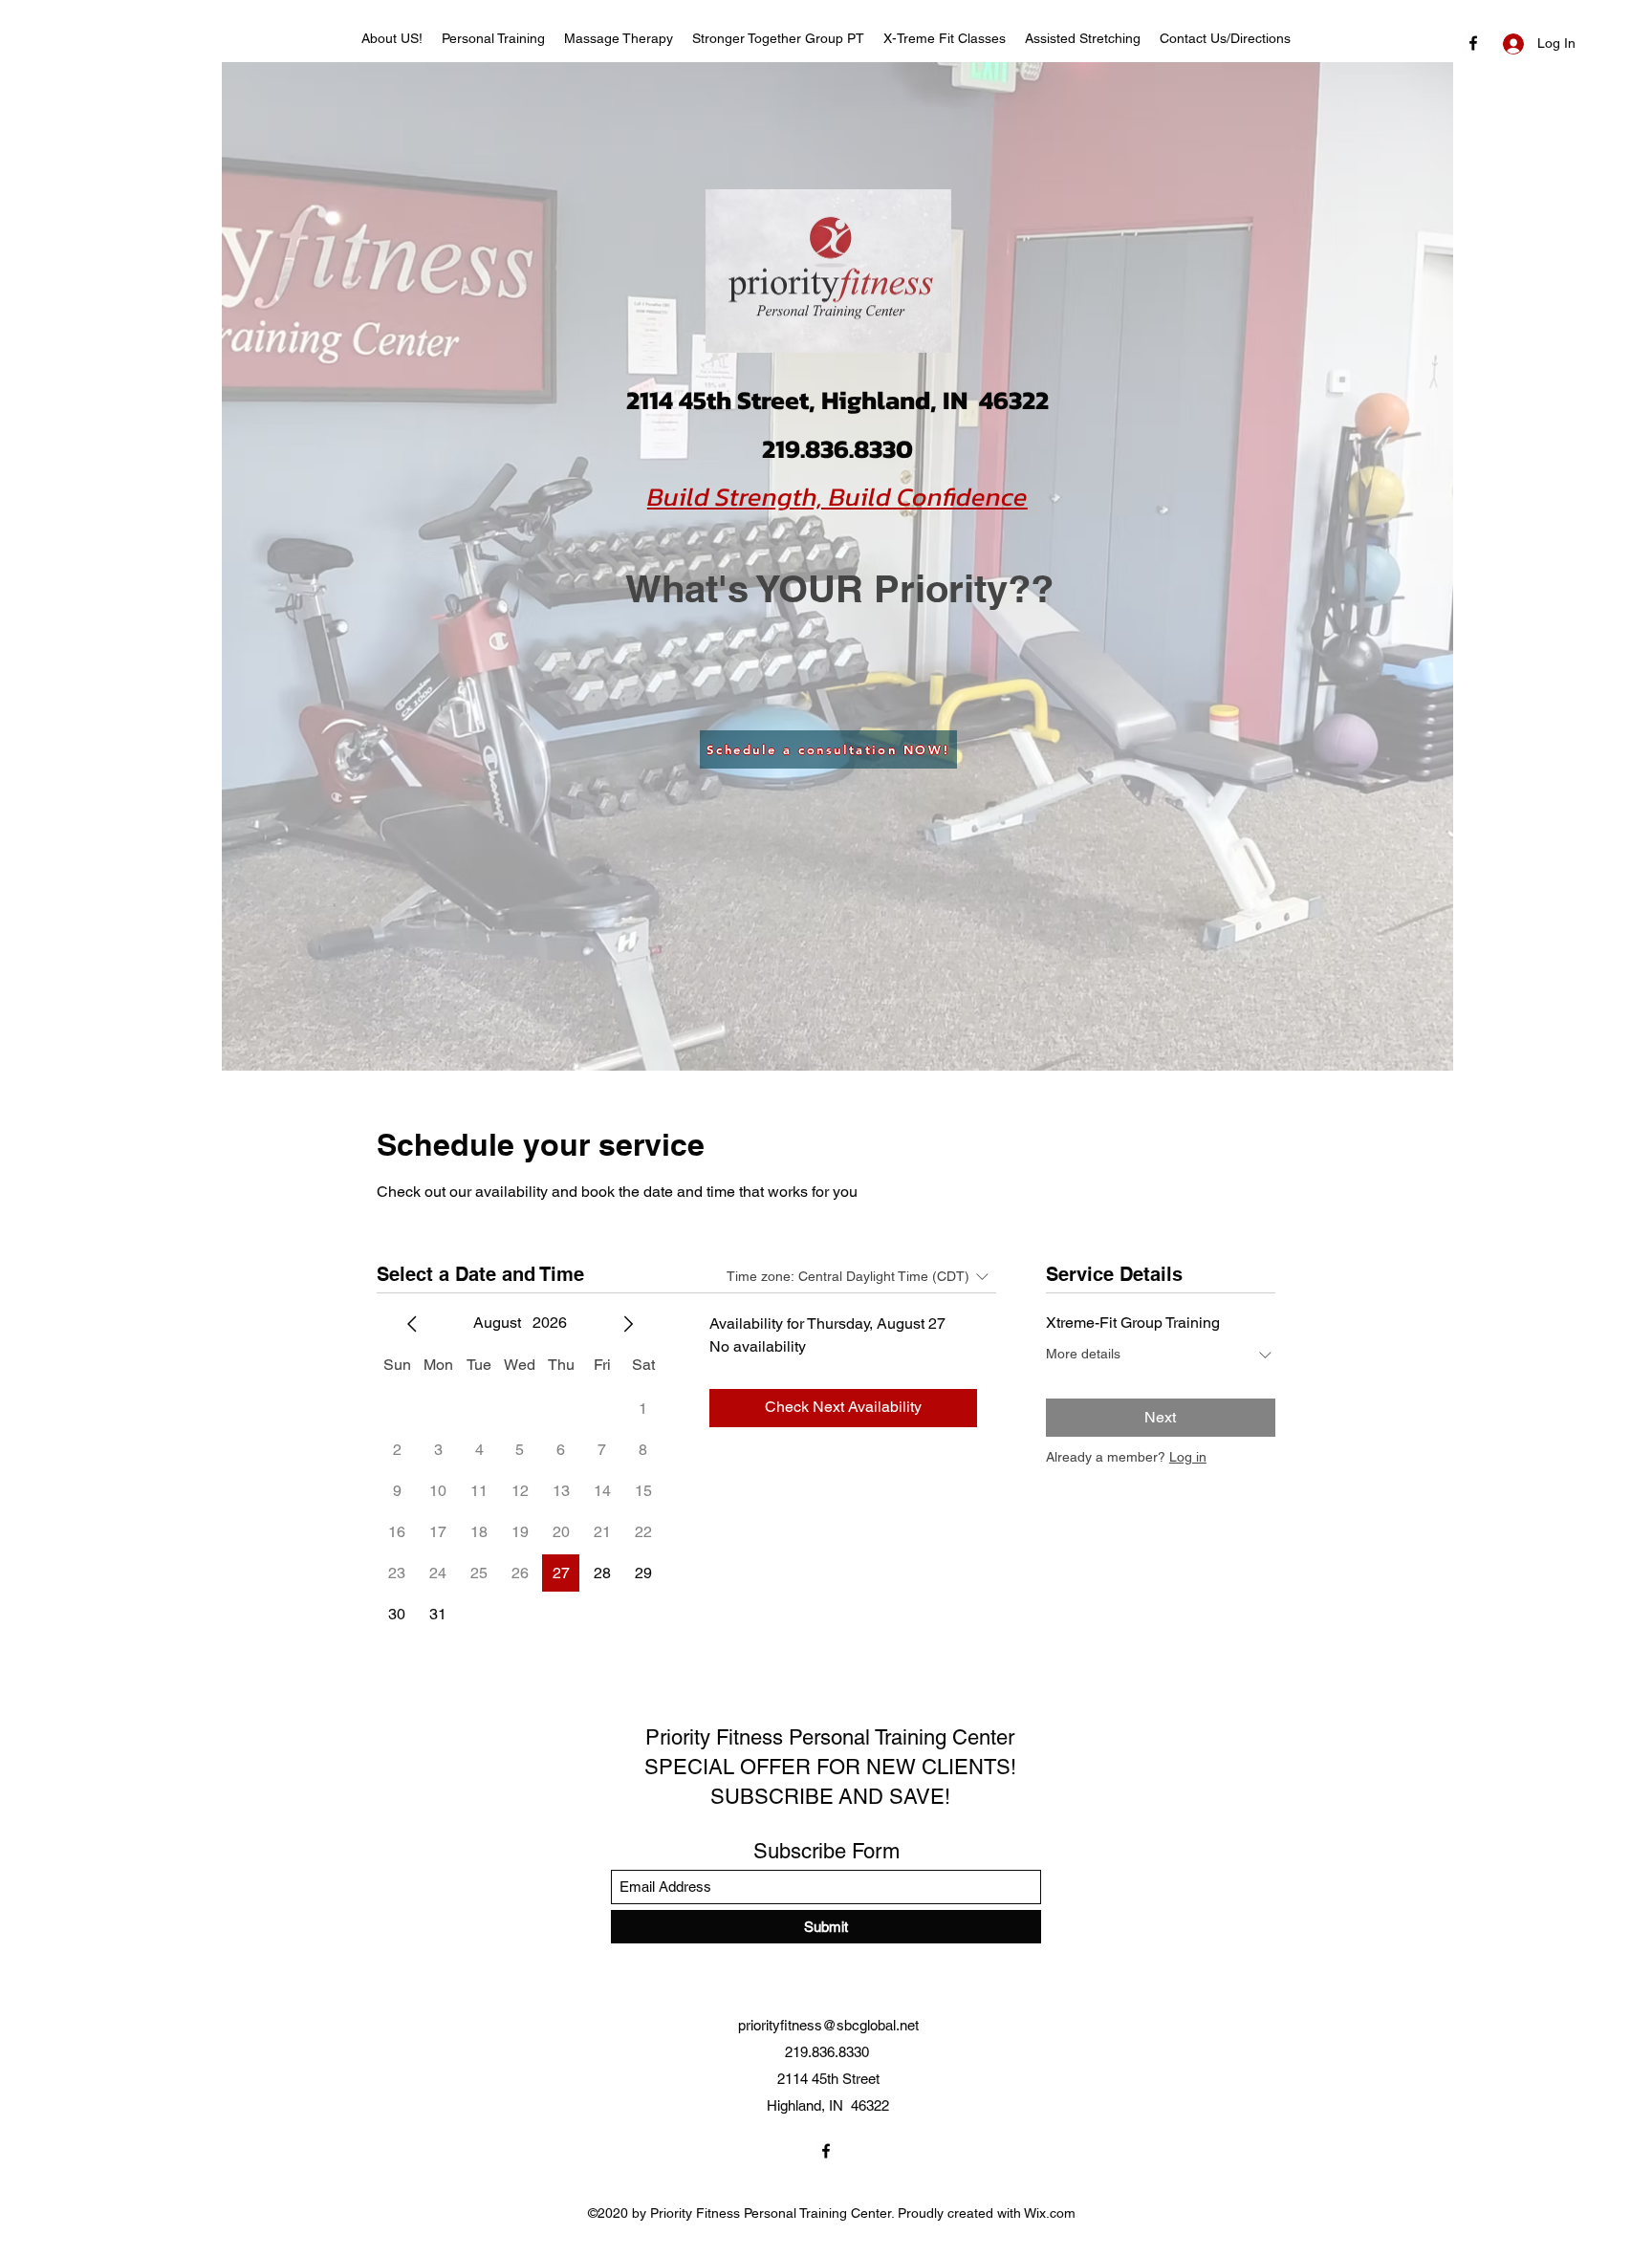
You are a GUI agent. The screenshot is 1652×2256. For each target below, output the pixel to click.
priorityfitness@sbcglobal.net (828, 2025)
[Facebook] (826, 2151)
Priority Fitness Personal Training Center (830, 1737)
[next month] (628, 1324)
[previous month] (412, 1324)
